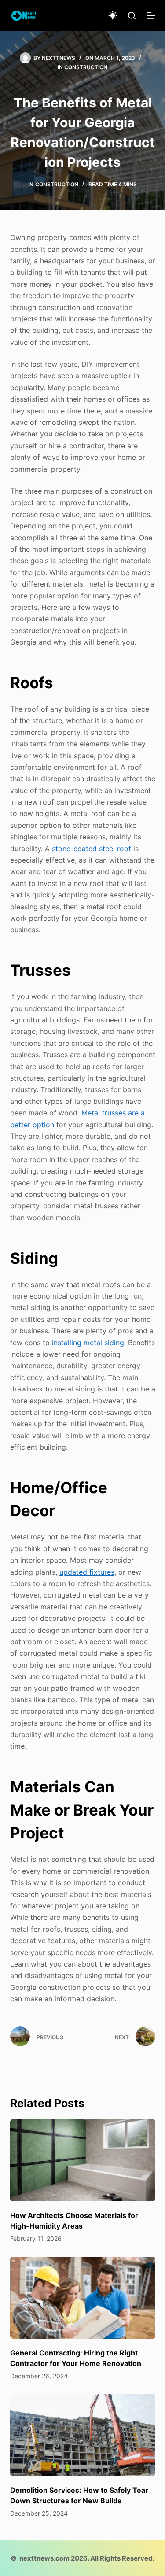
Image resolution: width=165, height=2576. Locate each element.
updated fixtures (87, 1572)
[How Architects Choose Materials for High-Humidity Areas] (83, 2160)
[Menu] (151, 15)
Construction (86, 67)
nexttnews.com (44, 2558)
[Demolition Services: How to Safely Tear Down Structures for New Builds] (83, 2435)
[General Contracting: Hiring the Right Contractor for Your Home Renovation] (83, 2298)
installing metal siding (88, 1343)
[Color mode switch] (113, 15)
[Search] (132, 16)
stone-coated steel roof (92, 849)
